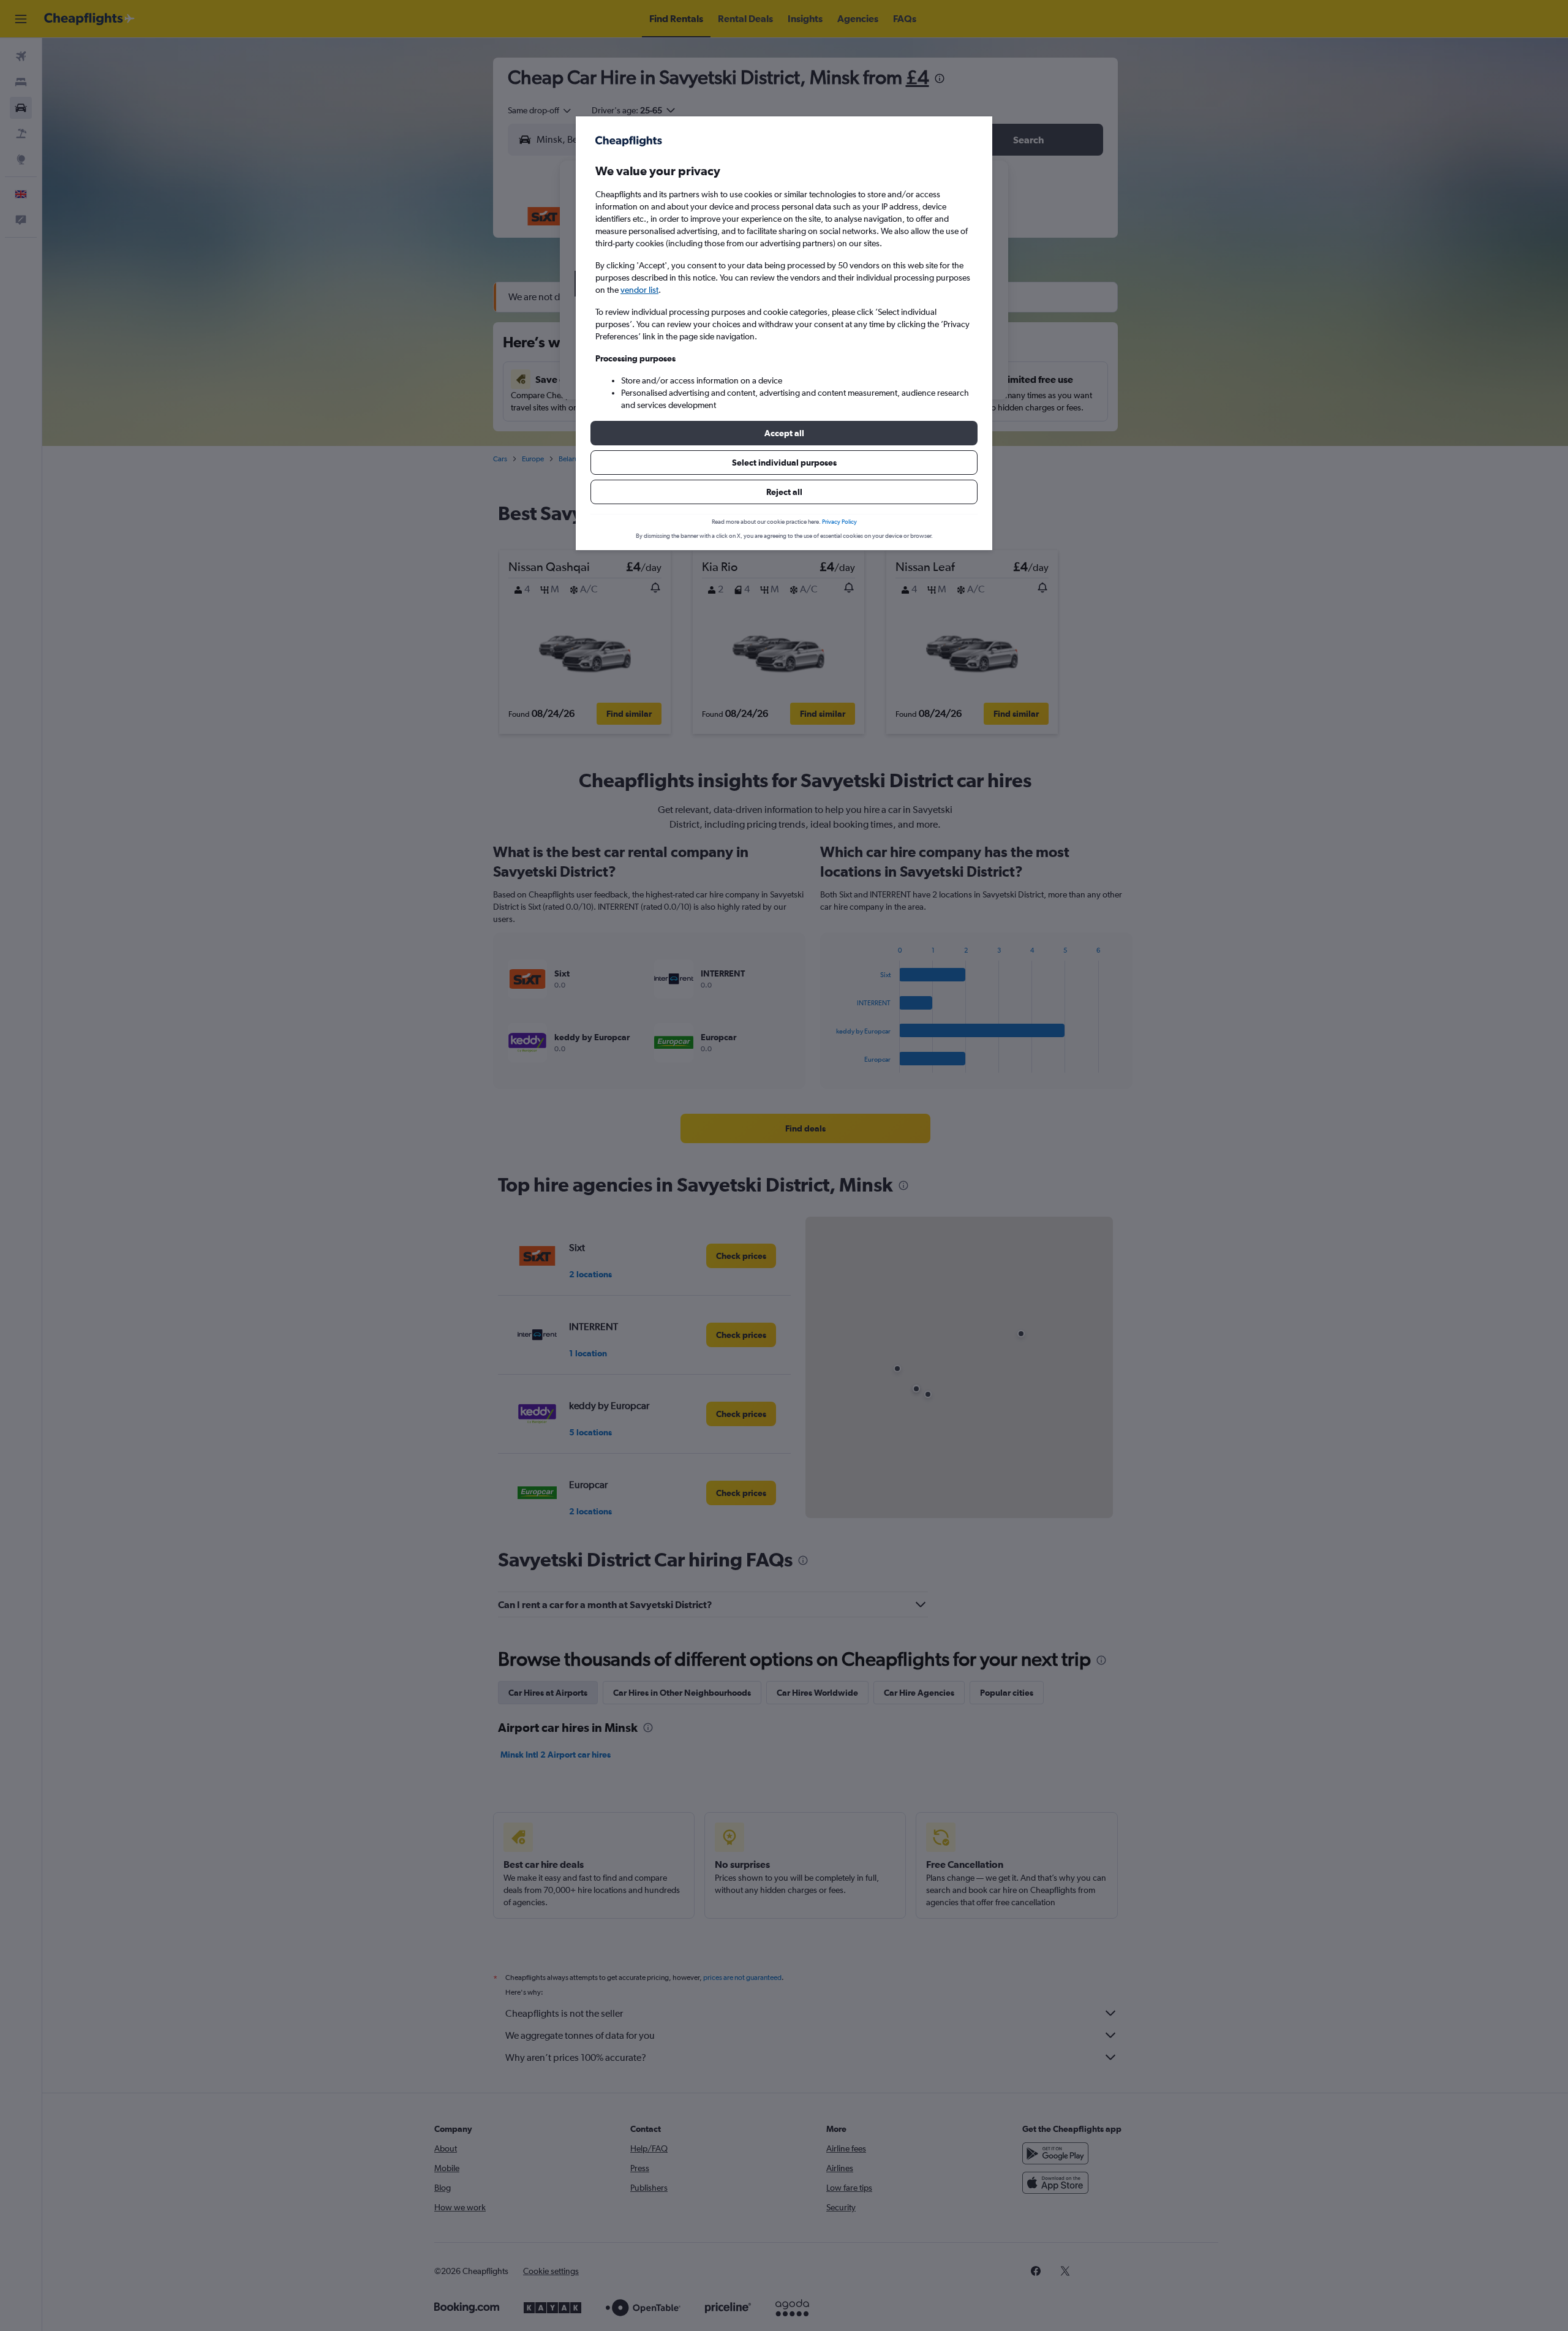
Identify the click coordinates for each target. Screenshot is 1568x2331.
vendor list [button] (639, 290)
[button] (784, 433)
